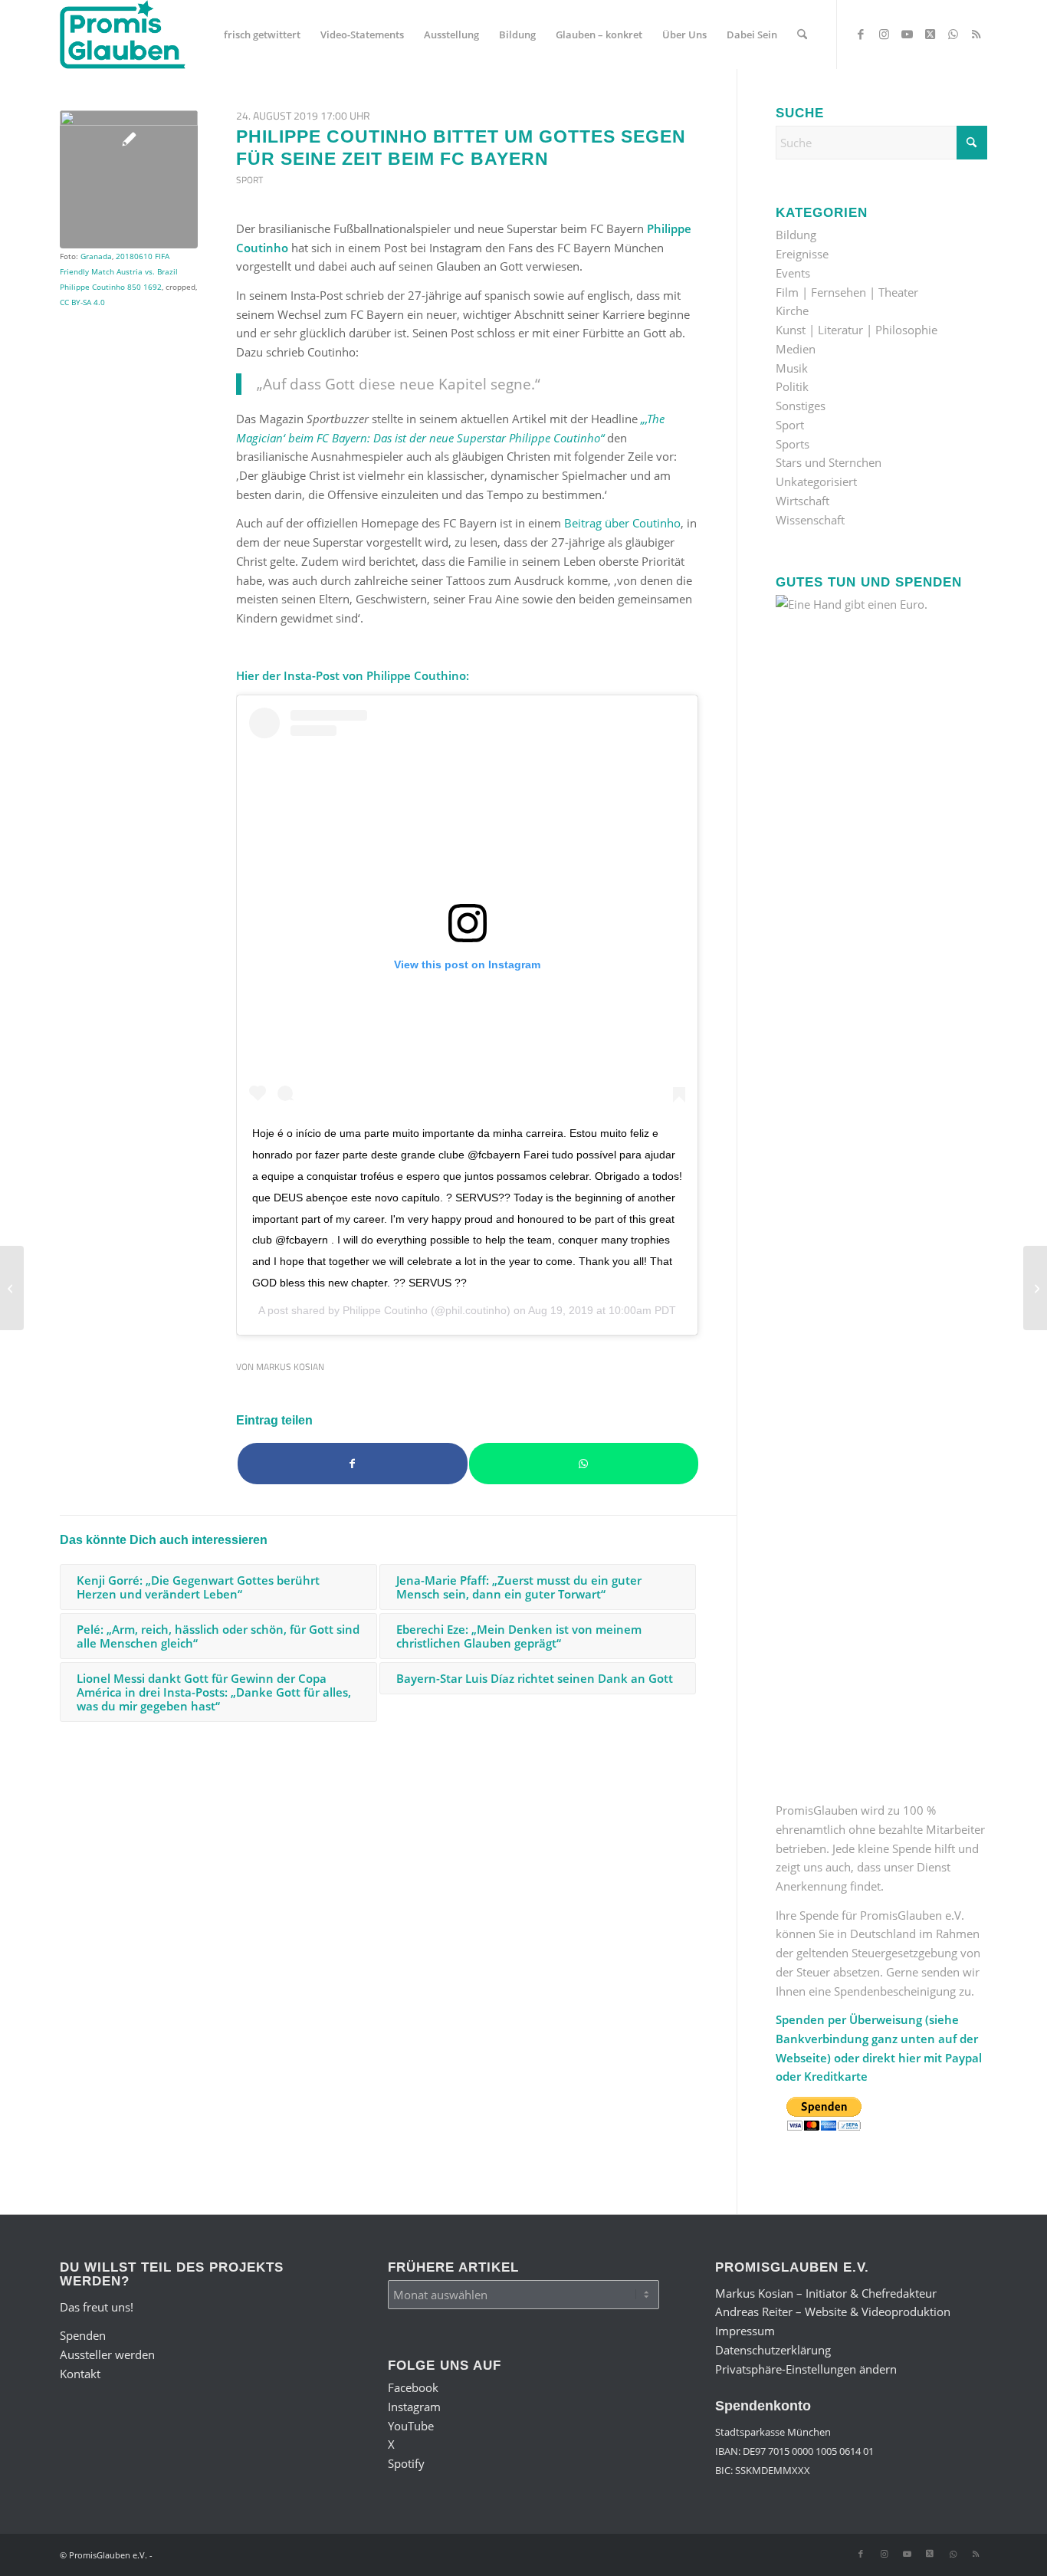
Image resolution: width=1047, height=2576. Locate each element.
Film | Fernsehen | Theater (847, 292)
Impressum (745, 2331)
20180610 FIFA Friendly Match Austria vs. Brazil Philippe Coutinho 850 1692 (119, 271)
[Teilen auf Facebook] (353, 1464)
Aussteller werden (107, 2354)
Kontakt (80, 2374)
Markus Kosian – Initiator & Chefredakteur (826, 2293)
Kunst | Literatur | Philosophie (857, 330)
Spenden (83, 2335)
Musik (792, 368)
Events (793, 273)
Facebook (413, 2387)
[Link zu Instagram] (884, 34)
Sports (793, 444)
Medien (796, 349)
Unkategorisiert (816, 481)
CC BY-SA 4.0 (82, 302)
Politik (792, 386)
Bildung (796, 235)
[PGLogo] (123, 34)
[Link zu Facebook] (861, 34)
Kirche (792, 310)
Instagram (414, 2407)
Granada (96, 256)
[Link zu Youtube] (907, 34)
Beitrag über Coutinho (622, 523)
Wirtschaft (802, 501)
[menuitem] (262, 34)
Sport (249, 180)
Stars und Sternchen (829, 462)
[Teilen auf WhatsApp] (584, 1464)
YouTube (411, 2426)
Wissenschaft (810, 520)
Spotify (406, 2463)
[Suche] (802, 34)
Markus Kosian (290, 1367)
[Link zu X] (930, 34)
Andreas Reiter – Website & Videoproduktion (833, 2311)
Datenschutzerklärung (773, 2350)
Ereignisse (802, 254)
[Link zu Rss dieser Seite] (976, 34)
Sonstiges (801, 406)
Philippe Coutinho (385, 1310)
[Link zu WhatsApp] (953, 34)
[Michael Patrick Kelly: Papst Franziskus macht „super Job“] (12, 1288)
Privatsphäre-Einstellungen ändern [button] (806, 2369)
